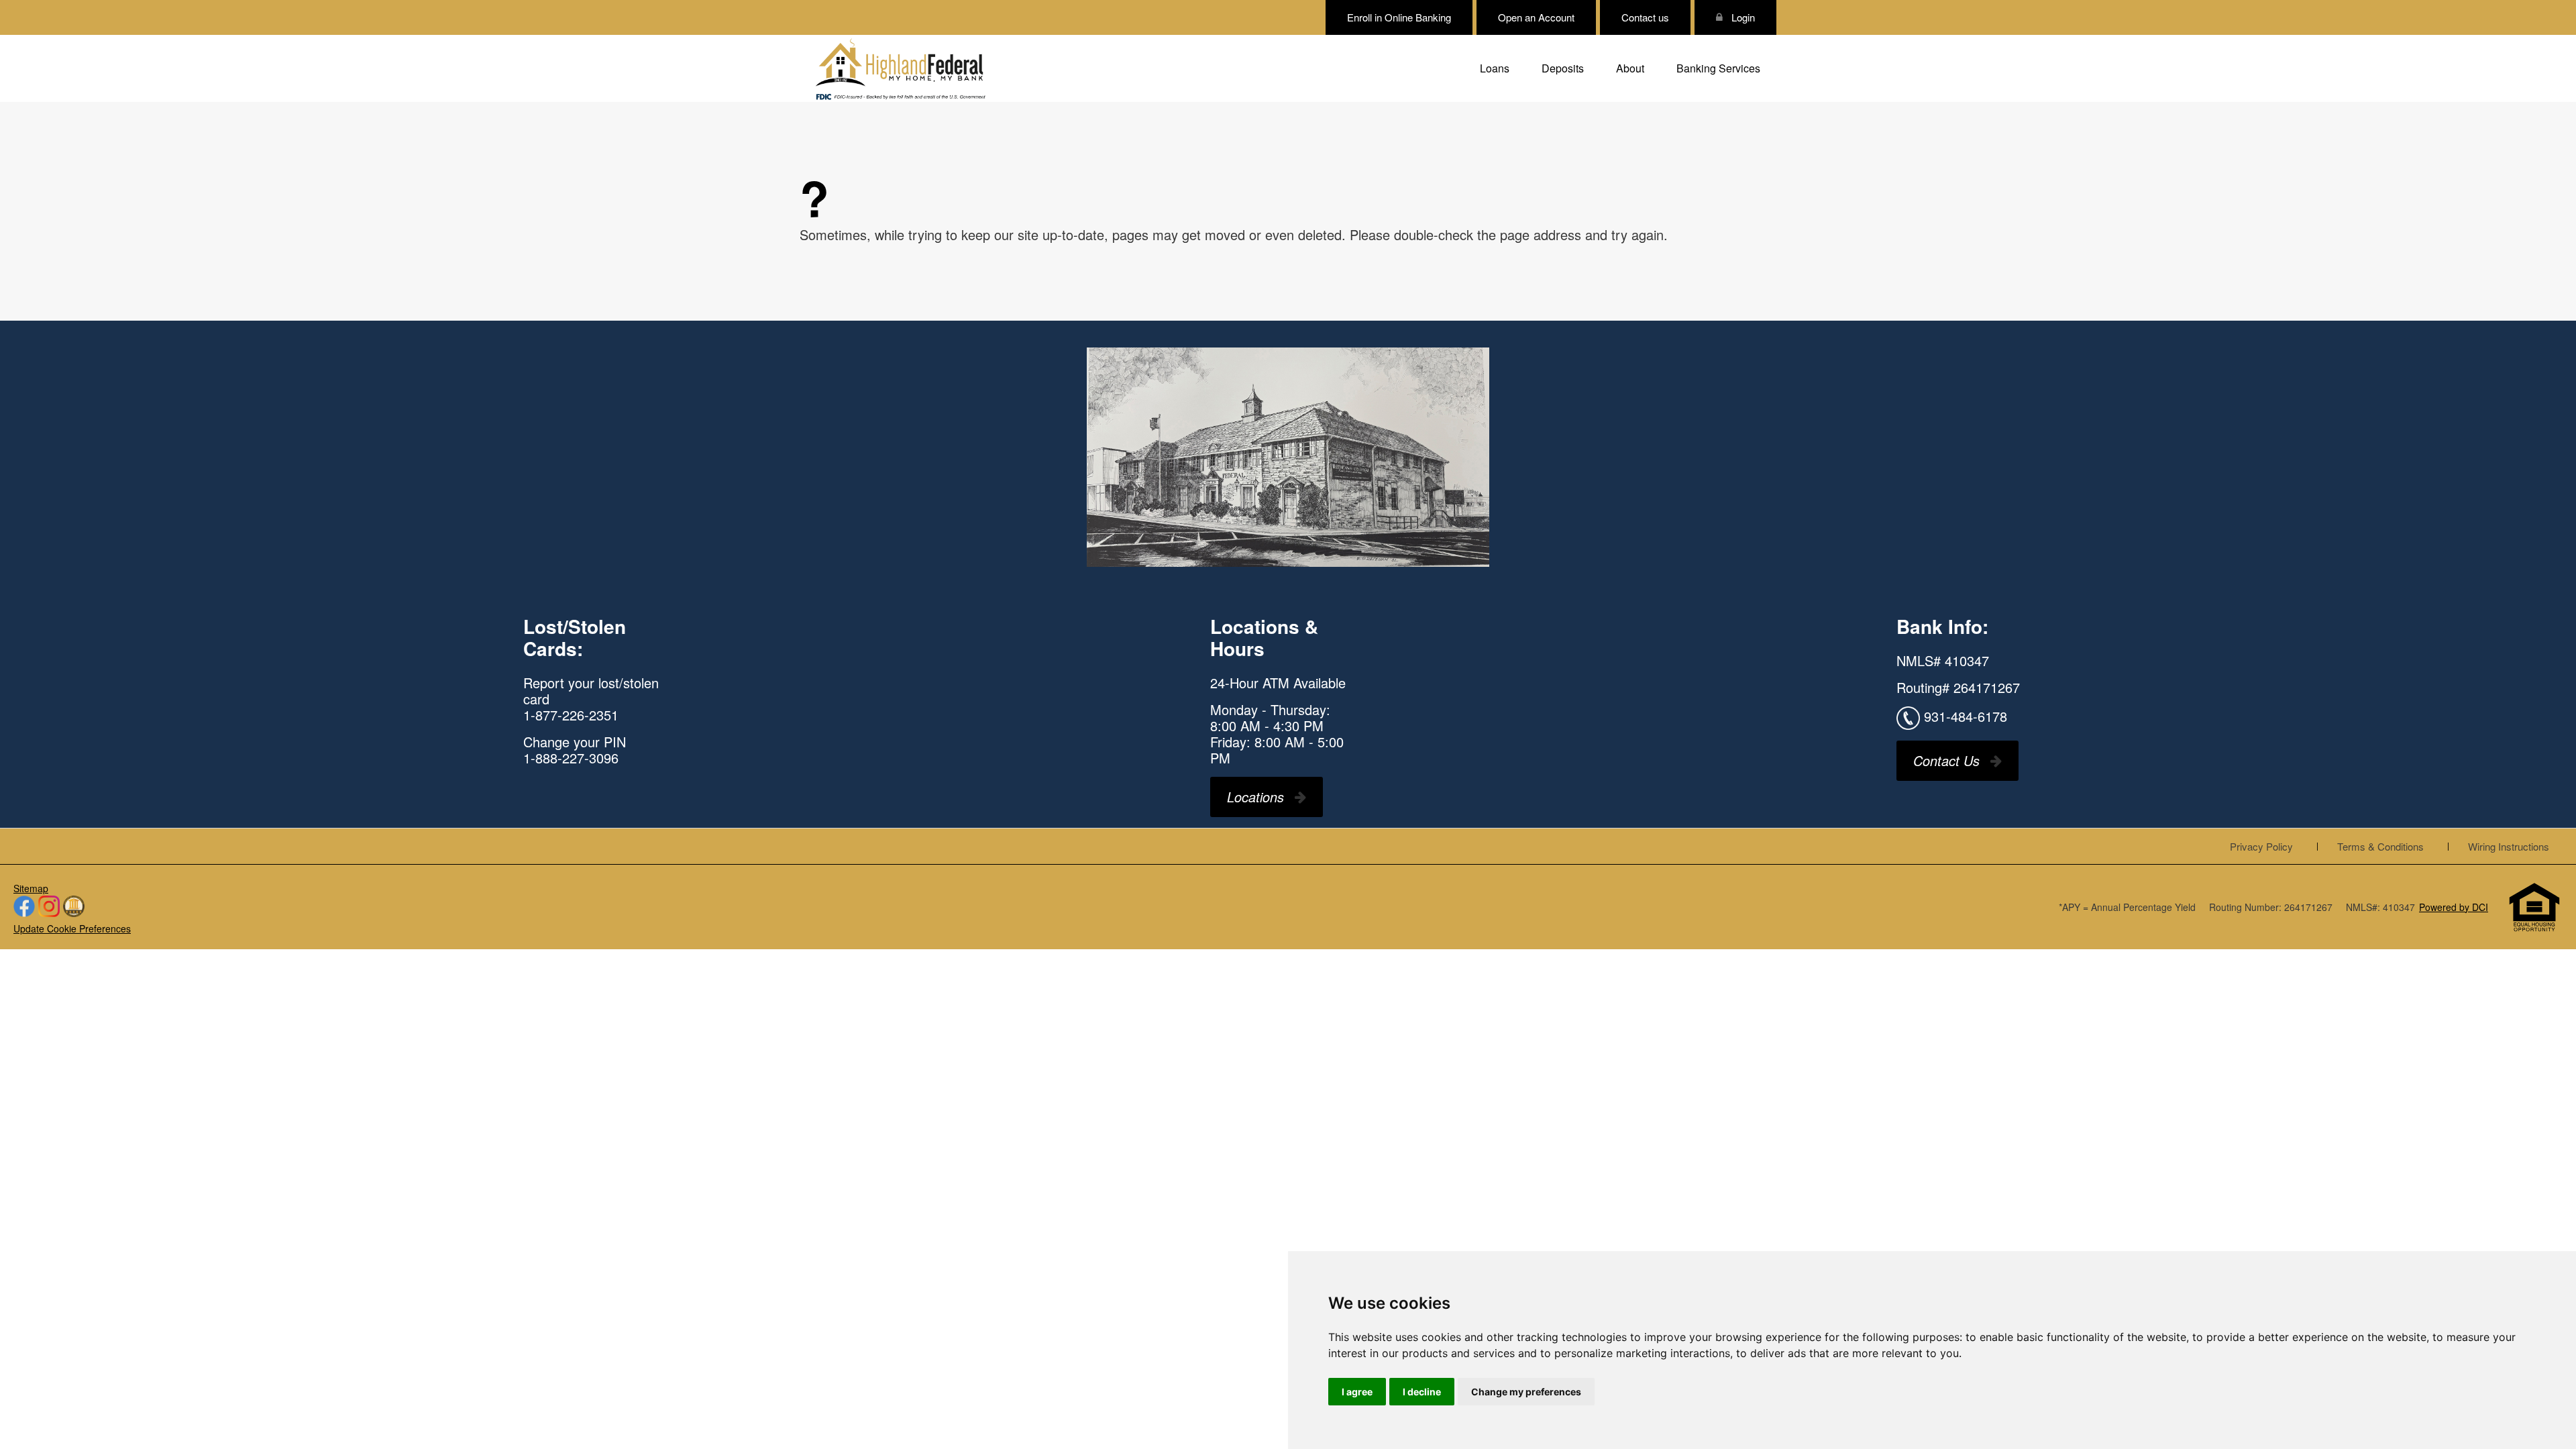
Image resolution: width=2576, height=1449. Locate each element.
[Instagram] (49, 907)
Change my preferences (1526, 1392)
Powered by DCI (2454, 907)
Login (1742, 17)
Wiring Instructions (2509, 846)
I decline (1422, 1392)
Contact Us (1946, 760)
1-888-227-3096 (571, 758)
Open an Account (1536, 17)
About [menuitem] (1630, 68)
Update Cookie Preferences (72, 928)
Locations (1255, 797)
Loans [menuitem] (1495, 68)
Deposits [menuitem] (1563, 68)
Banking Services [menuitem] (1718, 68)
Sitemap (31, 888)
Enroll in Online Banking (1399, 17)
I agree (1357, 1392)
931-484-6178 (1966, 715)
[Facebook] (24, 907)
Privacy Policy (2261, 846)
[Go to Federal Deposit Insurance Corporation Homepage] (900, 96)
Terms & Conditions (2380, 846)
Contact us (1645, 17)
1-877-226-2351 (571, 715)
